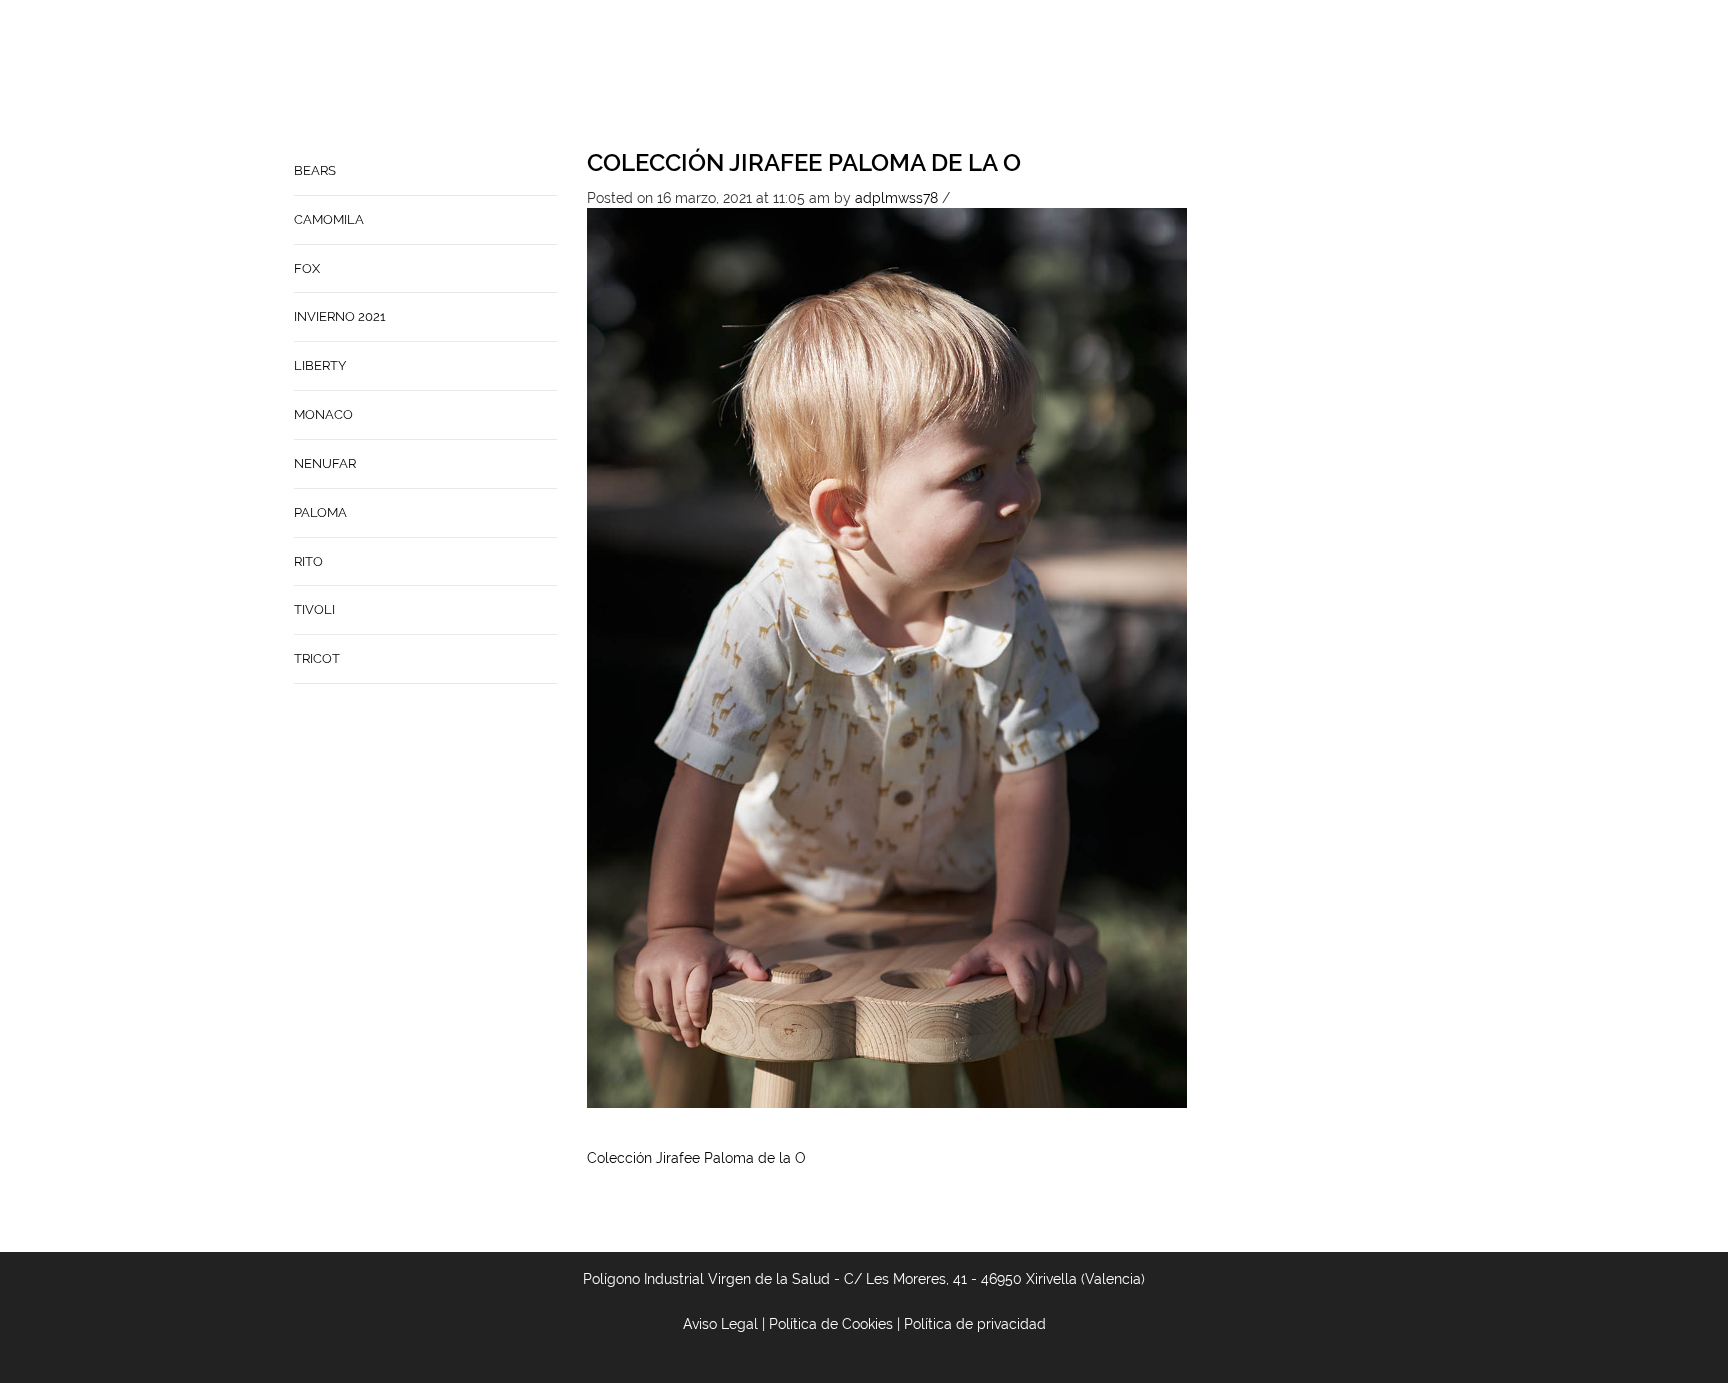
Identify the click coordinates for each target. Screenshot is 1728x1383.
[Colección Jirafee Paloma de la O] (887, 657)
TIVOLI (314, 609)
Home (750, 76)
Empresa (824, 76)
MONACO (323, 414)
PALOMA (320, 512)
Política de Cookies (831, 1324)
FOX (307, 268)
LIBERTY (320, 365)
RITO (308, 561)
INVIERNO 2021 (340, 316)
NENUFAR (325, 463)
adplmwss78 (896, 198)
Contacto (917, 76)
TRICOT (317, 658)
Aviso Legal (720, 1324)
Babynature (1024, 76)
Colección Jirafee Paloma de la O (804, 162)
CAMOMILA (329, 219)
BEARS (315, 170)
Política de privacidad (975, 1324)
